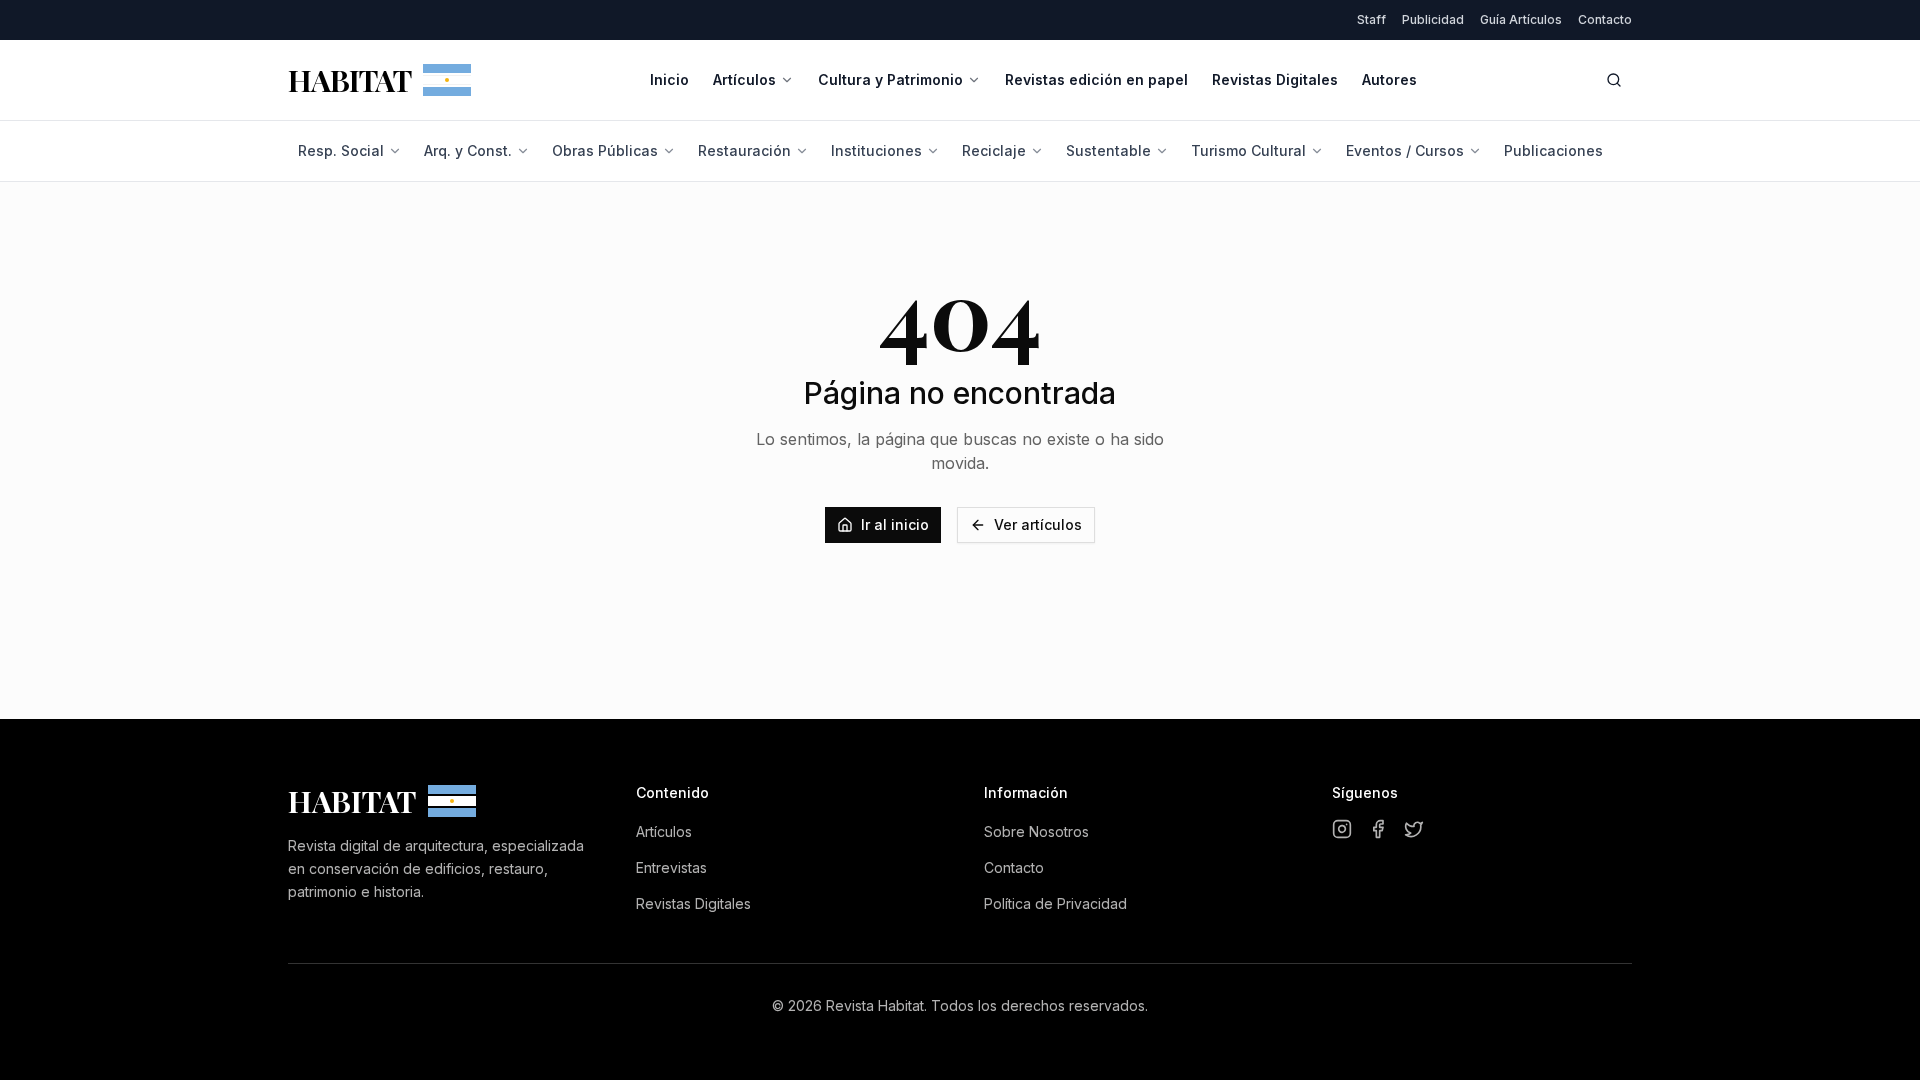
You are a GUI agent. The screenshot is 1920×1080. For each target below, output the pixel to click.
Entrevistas (671, 867)
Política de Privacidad (1055, 903)
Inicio (669, 79)
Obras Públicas (605, 150)
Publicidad (1433, 19)
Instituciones (876, 150)
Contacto (1605, 19)
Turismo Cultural (1248, 150)
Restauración (744, 150)
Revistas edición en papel (1096, 79)
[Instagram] (1342, 829)
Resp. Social (341, 150)
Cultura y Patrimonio (890, 79)
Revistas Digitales (1275, 79)
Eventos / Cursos (1405, 150)
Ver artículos (1038, 524)
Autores (1389, 79)
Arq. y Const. (468, 150)
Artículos (744, 79)
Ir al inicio (895, 524)
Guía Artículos (1521, 19)
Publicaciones (1553, 150)
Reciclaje (994, 150)
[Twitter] (1414, 829)
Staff (1371, 19)
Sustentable (1108, 150)
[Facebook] (1378, 829)
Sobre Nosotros (1036, 831)
